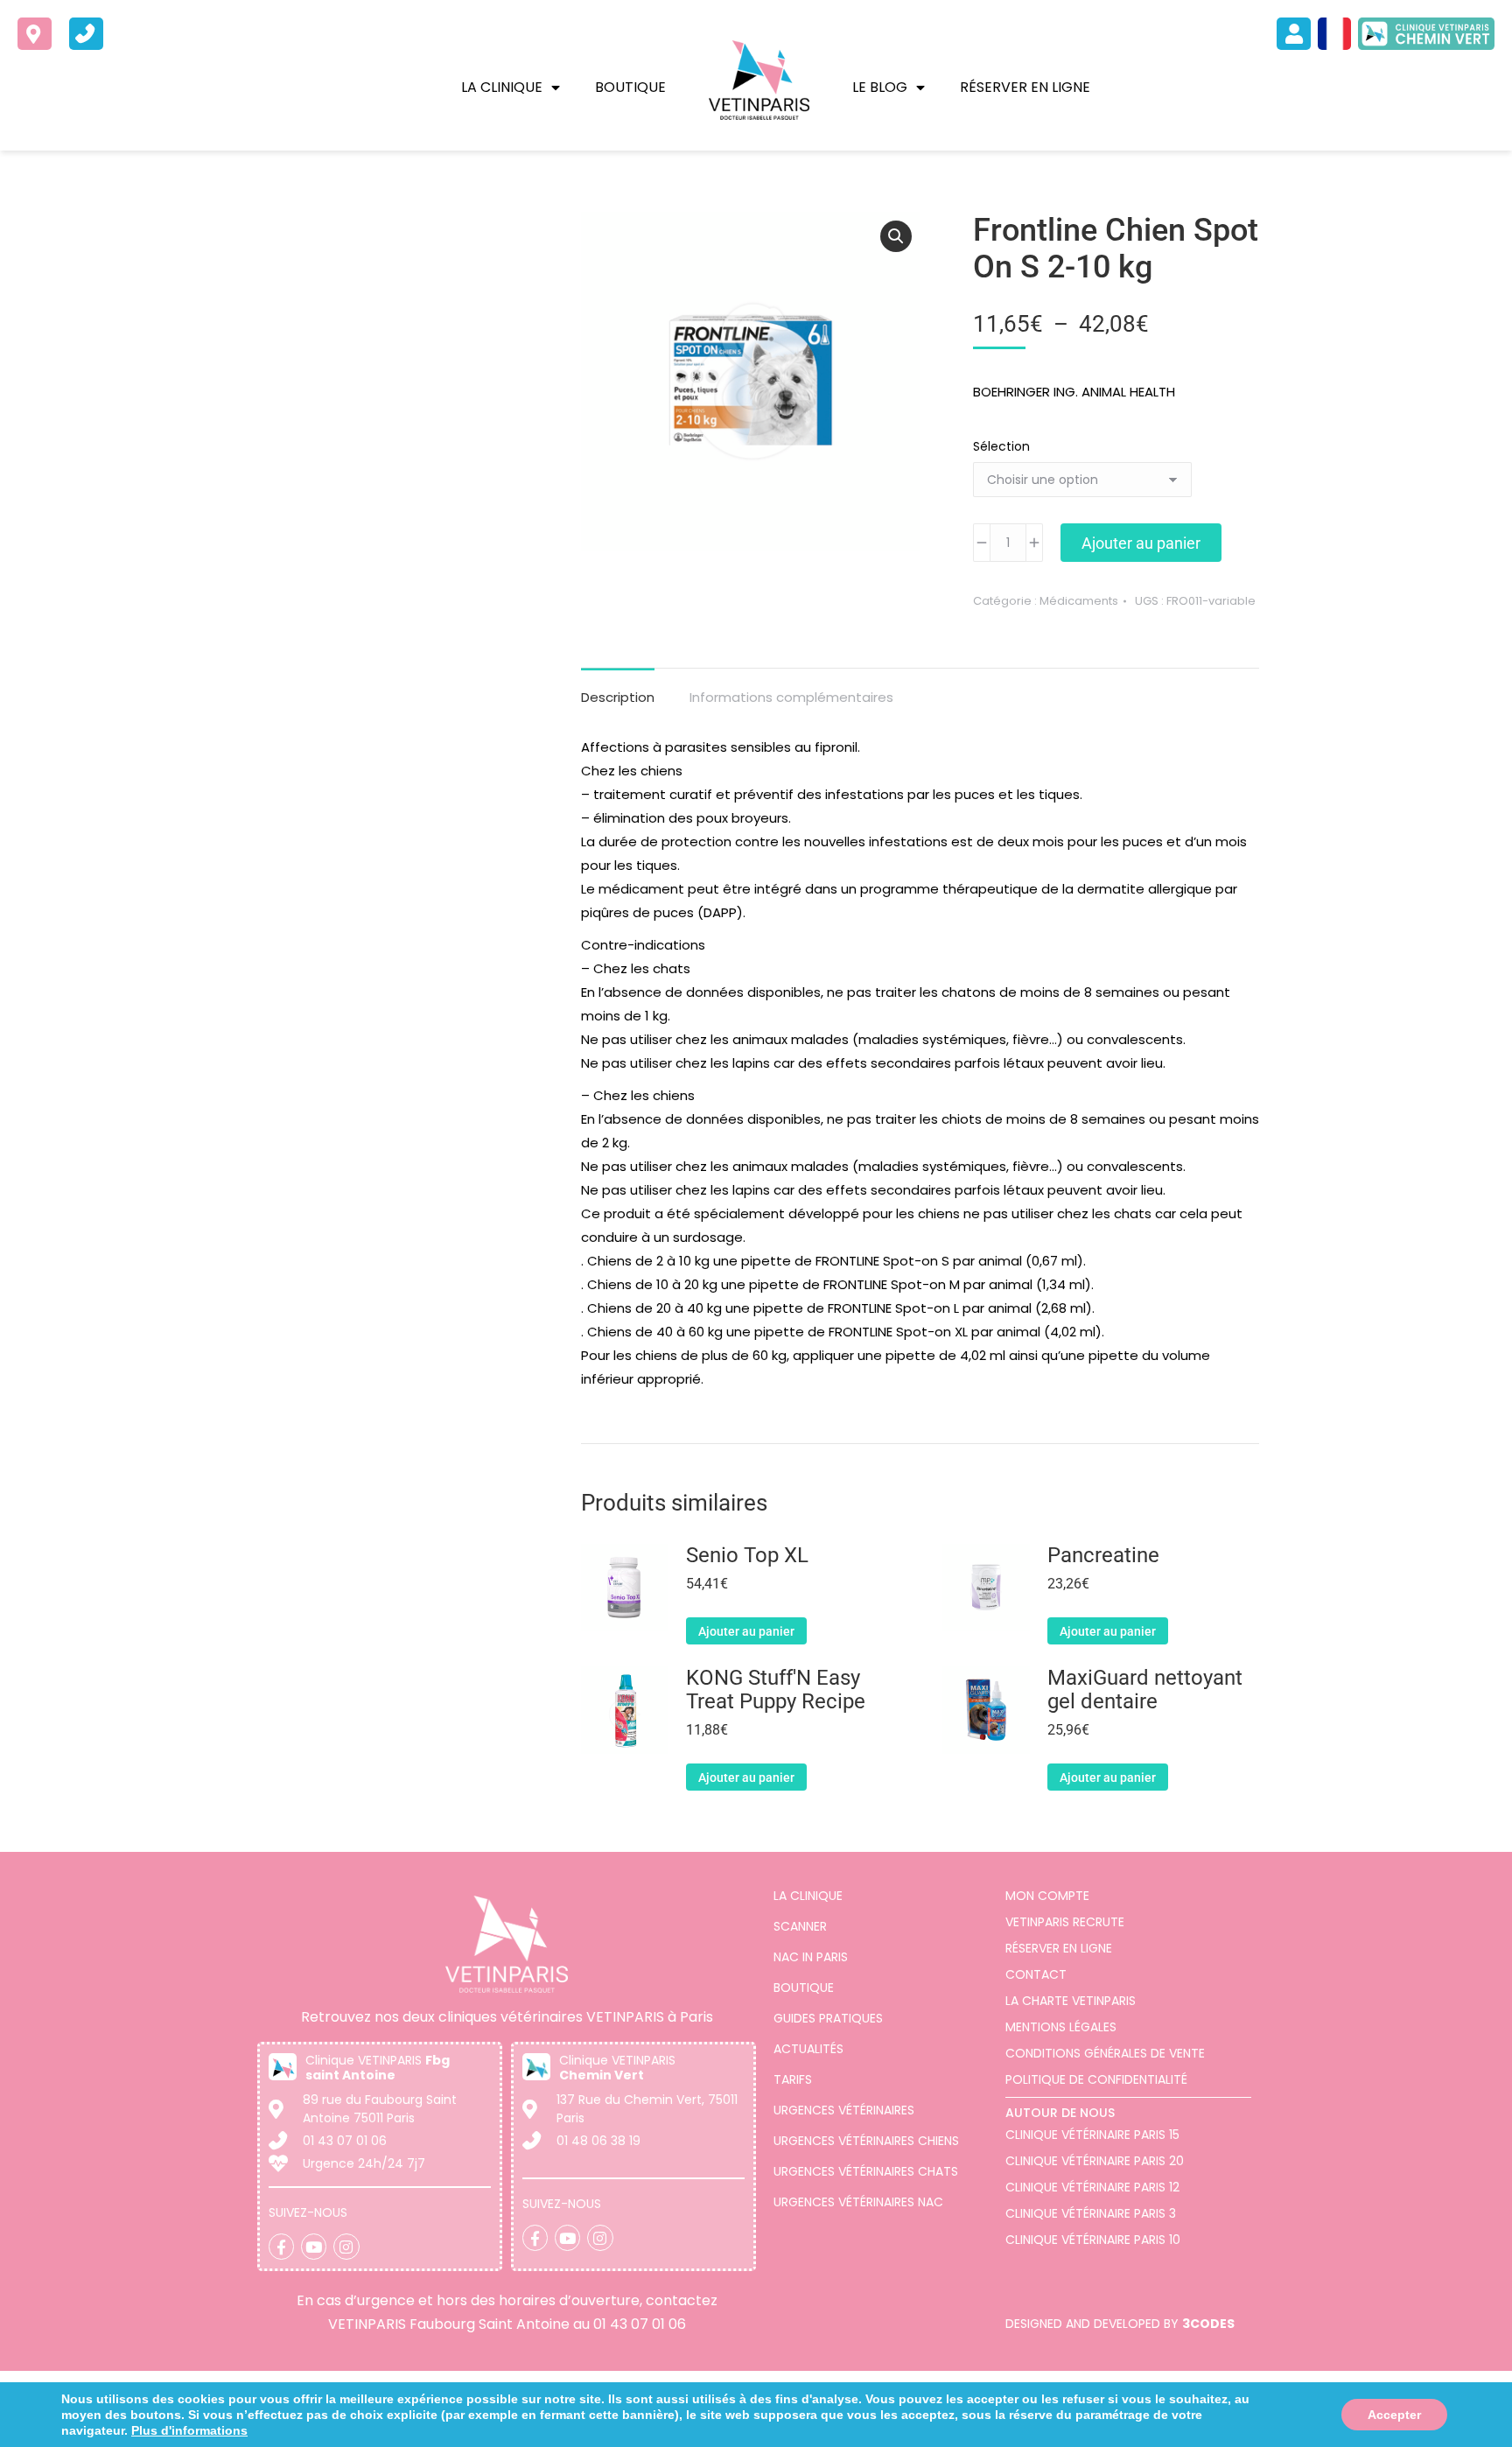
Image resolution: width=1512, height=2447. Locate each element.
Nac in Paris (811, 1957)
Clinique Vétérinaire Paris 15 (1092, 2135)
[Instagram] (346, 2246)
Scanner (800, 1926)
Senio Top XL (747, 1556)
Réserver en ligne (1025, 87)
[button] (896, 236)
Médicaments (1079, 601)
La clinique (502, 87)
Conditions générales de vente (1105, 2053)
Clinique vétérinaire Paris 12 (1092, 2187)
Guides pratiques (828, 2018)
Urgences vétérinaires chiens (866, 2141)
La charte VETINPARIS (1071, 2001)
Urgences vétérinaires (844, 2110)
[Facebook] (281, 2246)
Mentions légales (1061, 2027)
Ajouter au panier (1141, 543)
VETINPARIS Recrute (1065, 1922)
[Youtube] (314, 2246)
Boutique (630, 87)
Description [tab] (618, 697)
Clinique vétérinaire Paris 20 (1095, 2161)
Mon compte (1047, 1896)
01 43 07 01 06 (640, 2324)
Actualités (808, 2049)
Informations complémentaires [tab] (791, 697)
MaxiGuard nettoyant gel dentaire (1145, 1690)
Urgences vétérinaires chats (866, 2171)
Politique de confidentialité (1096, 2079)
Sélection (1001, 446)
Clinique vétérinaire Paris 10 (1093, 2240)
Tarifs (793, 2079)
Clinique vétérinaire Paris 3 (1091, 2213)
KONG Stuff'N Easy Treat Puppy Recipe (776, 1690)
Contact (1036, 1974)
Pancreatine (1103, 1556)
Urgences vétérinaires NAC (858, 2202)
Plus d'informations (189, 2430)
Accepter (1394, 2415)
